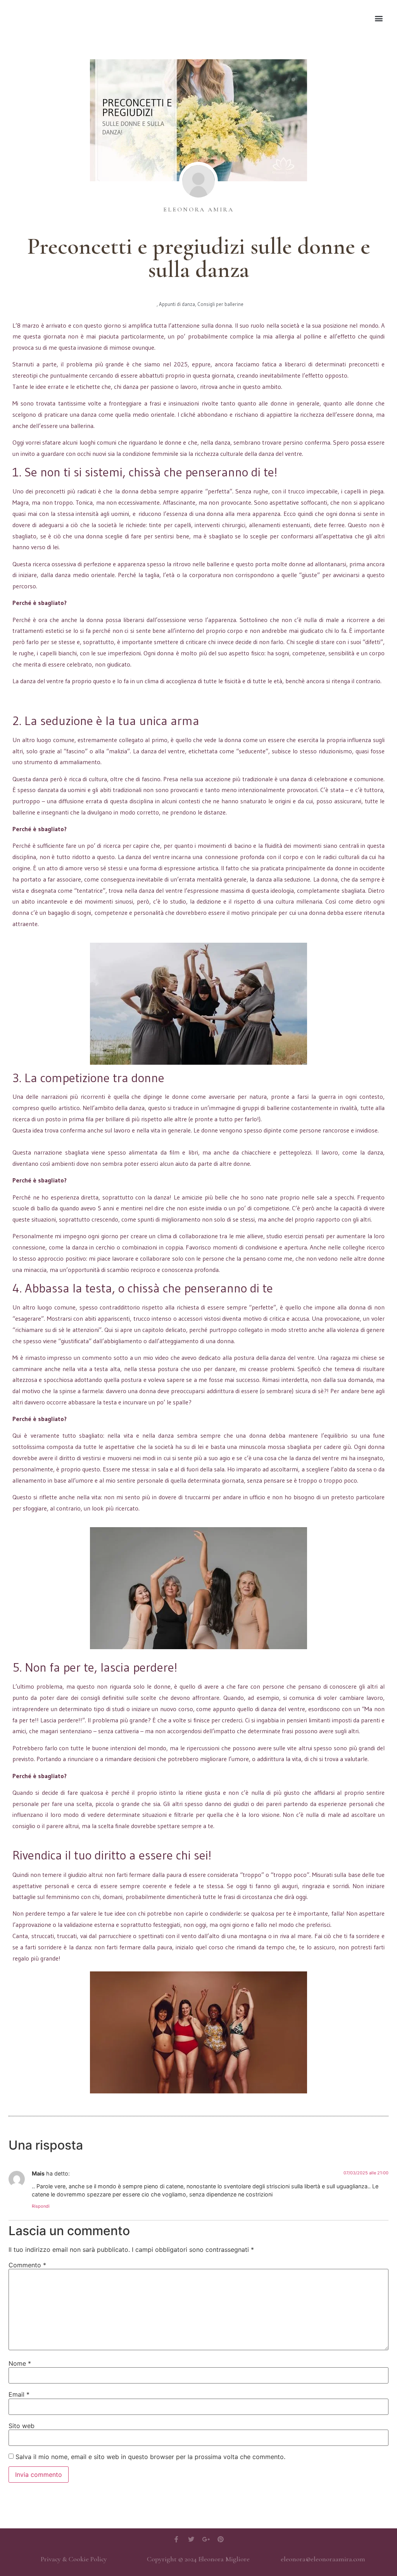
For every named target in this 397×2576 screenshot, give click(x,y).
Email (19, 2394)
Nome (20, 2363)
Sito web (22, 2426)
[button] (379, 18)
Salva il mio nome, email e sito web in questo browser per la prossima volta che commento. (150, 2457)
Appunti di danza (177, 304)
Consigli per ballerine (220, 304)
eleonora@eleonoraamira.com (323, 2559)
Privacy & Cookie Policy (74, 2559)
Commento (27, 2265)
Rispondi (41, 2206)
